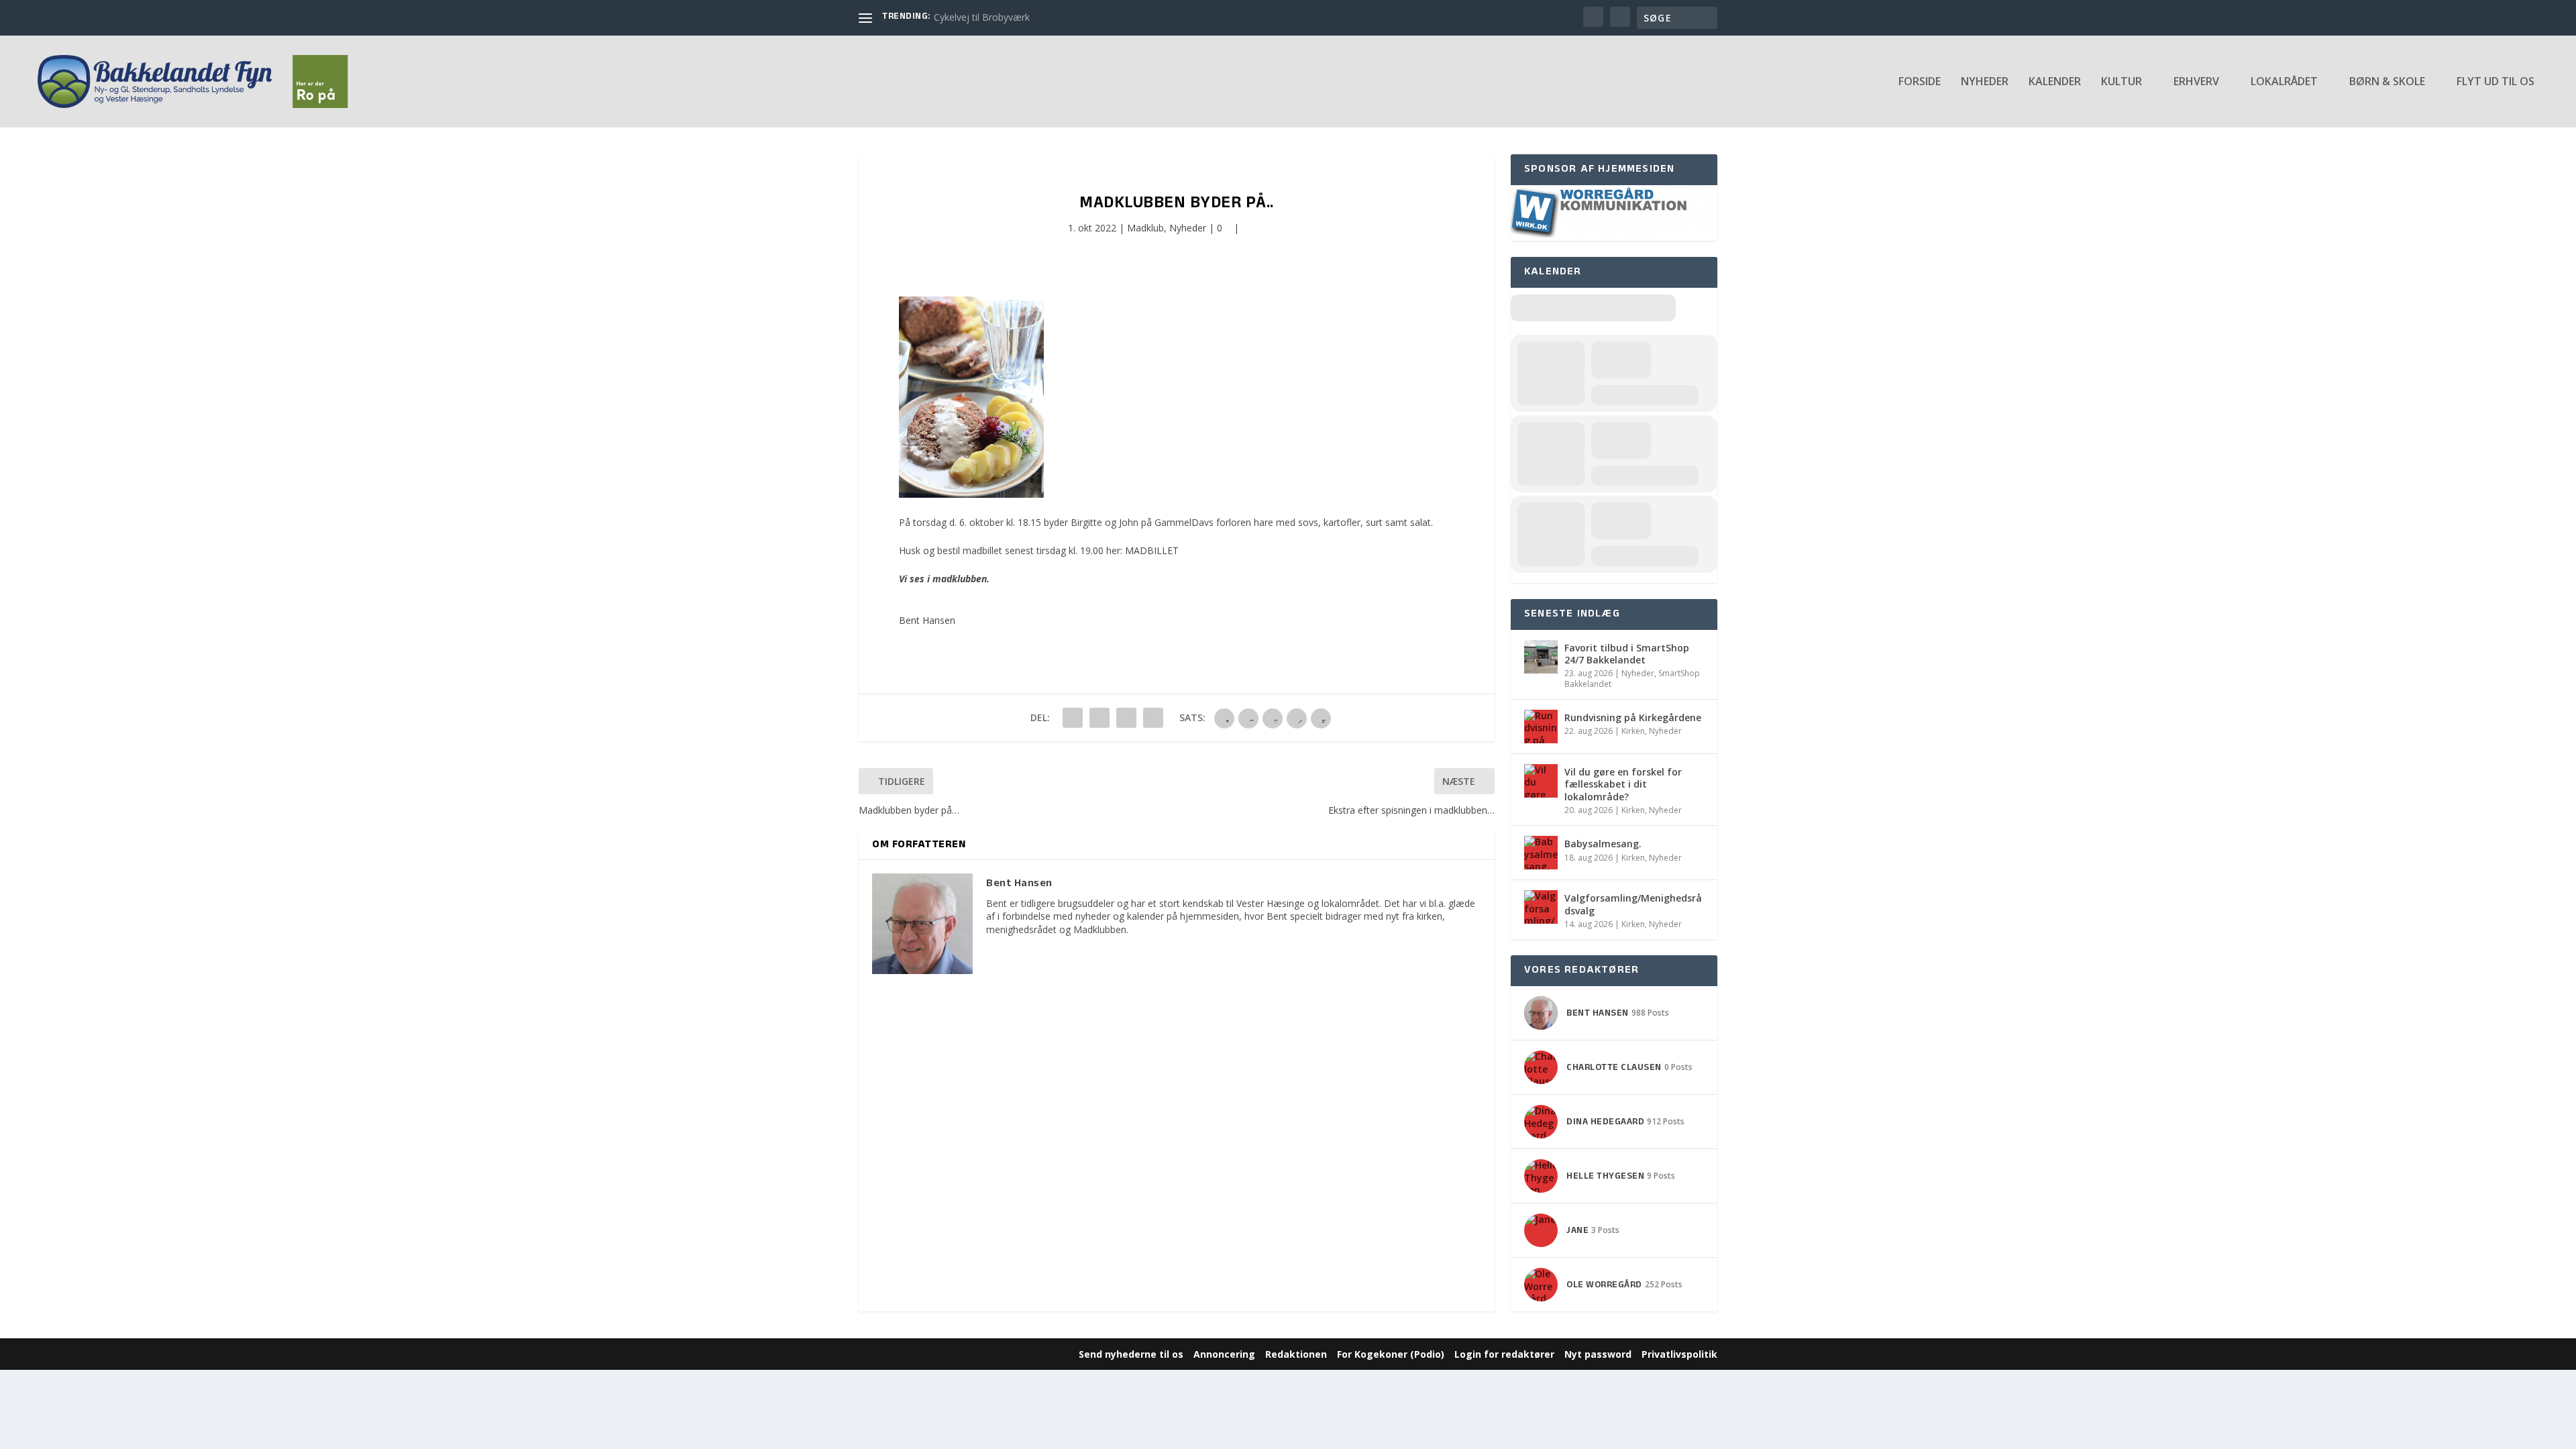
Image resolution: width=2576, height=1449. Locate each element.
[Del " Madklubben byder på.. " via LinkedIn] (1099, 718)
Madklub (1145, 228)
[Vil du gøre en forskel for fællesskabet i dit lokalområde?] (1541, 781)
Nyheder (1985, 82)
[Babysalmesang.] (1541, 853)
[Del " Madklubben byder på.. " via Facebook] (1073, 718)
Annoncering (1224, 1354)
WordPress (1046, 1354)
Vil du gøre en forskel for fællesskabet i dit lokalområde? (1623, 784)
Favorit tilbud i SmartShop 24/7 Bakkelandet (1627, 654)
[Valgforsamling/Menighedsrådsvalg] (1541, 907)
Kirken (1633, 731)
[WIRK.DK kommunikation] (1611, 234)
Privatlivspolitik (1679, 1354)
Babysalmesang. (1603, 844)
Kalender (2055, 82)
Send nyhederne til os (1131, 1354)
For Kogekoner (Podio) (1391, 1354)
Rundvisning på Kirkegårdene (1633, 717)
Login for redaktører (1504, 1354)
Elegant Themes (942, 1354)
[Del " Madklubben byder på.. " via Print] (1153, 718)
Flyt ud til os (2495, 82)
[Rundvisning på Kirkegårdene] (1541, 727)
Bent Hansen (927, 620)
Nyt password (1598, 1354)
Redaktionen (1296, 1354)
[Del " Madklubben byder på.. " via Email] (1126, 718)
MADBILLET (1152, 550)
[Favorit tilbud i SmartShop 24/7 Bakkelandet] (1541, 657)
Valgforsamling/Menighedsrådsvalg (1633, 904)
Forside (1920, 82)
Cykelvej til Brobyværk (982, 17)
